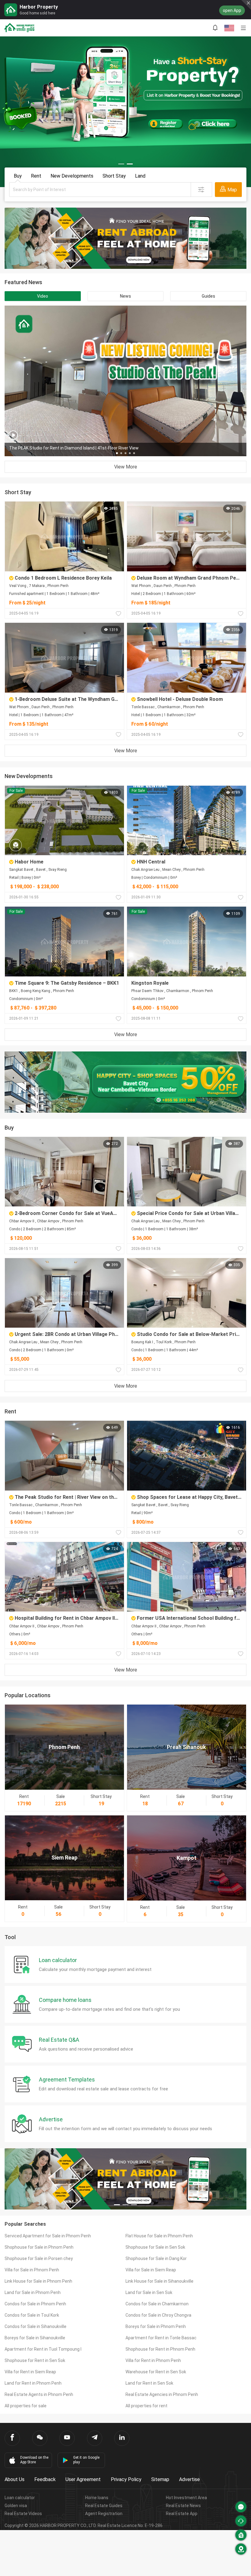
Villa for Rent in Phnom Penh (153, 2360)
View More (126, 467)
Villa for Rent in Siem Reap (30, 2372)
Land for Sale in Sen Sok (149, 2292)
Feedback (45, 2479)
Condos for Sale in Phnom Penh (35, 2304)
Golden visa (16, 2506)
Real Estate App (182, 2514)
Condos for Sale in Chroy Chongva (158, 2315)
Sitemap (160, 2479)
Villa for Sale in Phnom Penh (32, 2270)
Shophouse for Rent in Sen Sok (35, 2360)
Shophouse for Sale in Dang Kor (156, 2258)
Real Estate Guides (104, 2506)
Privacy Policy (126, 2479)
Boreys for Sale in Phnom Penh (156, 2326)
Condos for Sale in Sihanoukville (36, 2326)
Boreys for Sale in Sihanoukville (35, 2338)
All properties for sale (26, 2406)
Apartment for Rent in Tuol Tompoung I (43, 2349)
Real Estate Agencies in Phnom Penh (162, 2394)
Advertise (189, 2479)
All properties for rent (146, 2406)
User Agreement (83, 2479)
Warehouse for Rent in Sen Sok (156, 2372)
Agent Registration (104, 2514)
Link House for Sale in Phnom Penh (38, 2281)
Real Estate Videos (23, 2514)
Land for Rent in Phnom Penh (33, 2383)
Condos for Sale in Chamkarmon (157, 2304)
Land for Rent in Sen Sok (149, 2383)
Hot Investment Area (186, 2498)
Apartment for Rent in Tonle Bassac (161, 2338)
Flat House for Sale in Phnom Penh (159, 2236)
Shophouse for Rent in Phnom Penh (160, 2349)
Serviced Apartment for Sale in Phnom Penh (48, 2236)
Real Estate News (183, 2506)
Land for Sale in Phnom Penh (33, 2292)
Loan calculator (20, 2498)
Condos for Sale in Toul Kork (32, 2315)
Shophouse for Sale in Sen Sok (155, 2247)
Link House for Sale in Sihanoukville (159, 2281)
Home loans (97, 2498)
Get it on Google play (86, 2460)
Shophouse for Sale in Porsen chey (39, 2258)
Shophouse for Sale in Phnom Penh (39, 2247)
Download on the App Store (34, 2460)
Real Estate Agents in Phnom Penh (39, 2394)
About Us (15, 2479)
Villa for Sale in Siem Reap (151, 2270)
